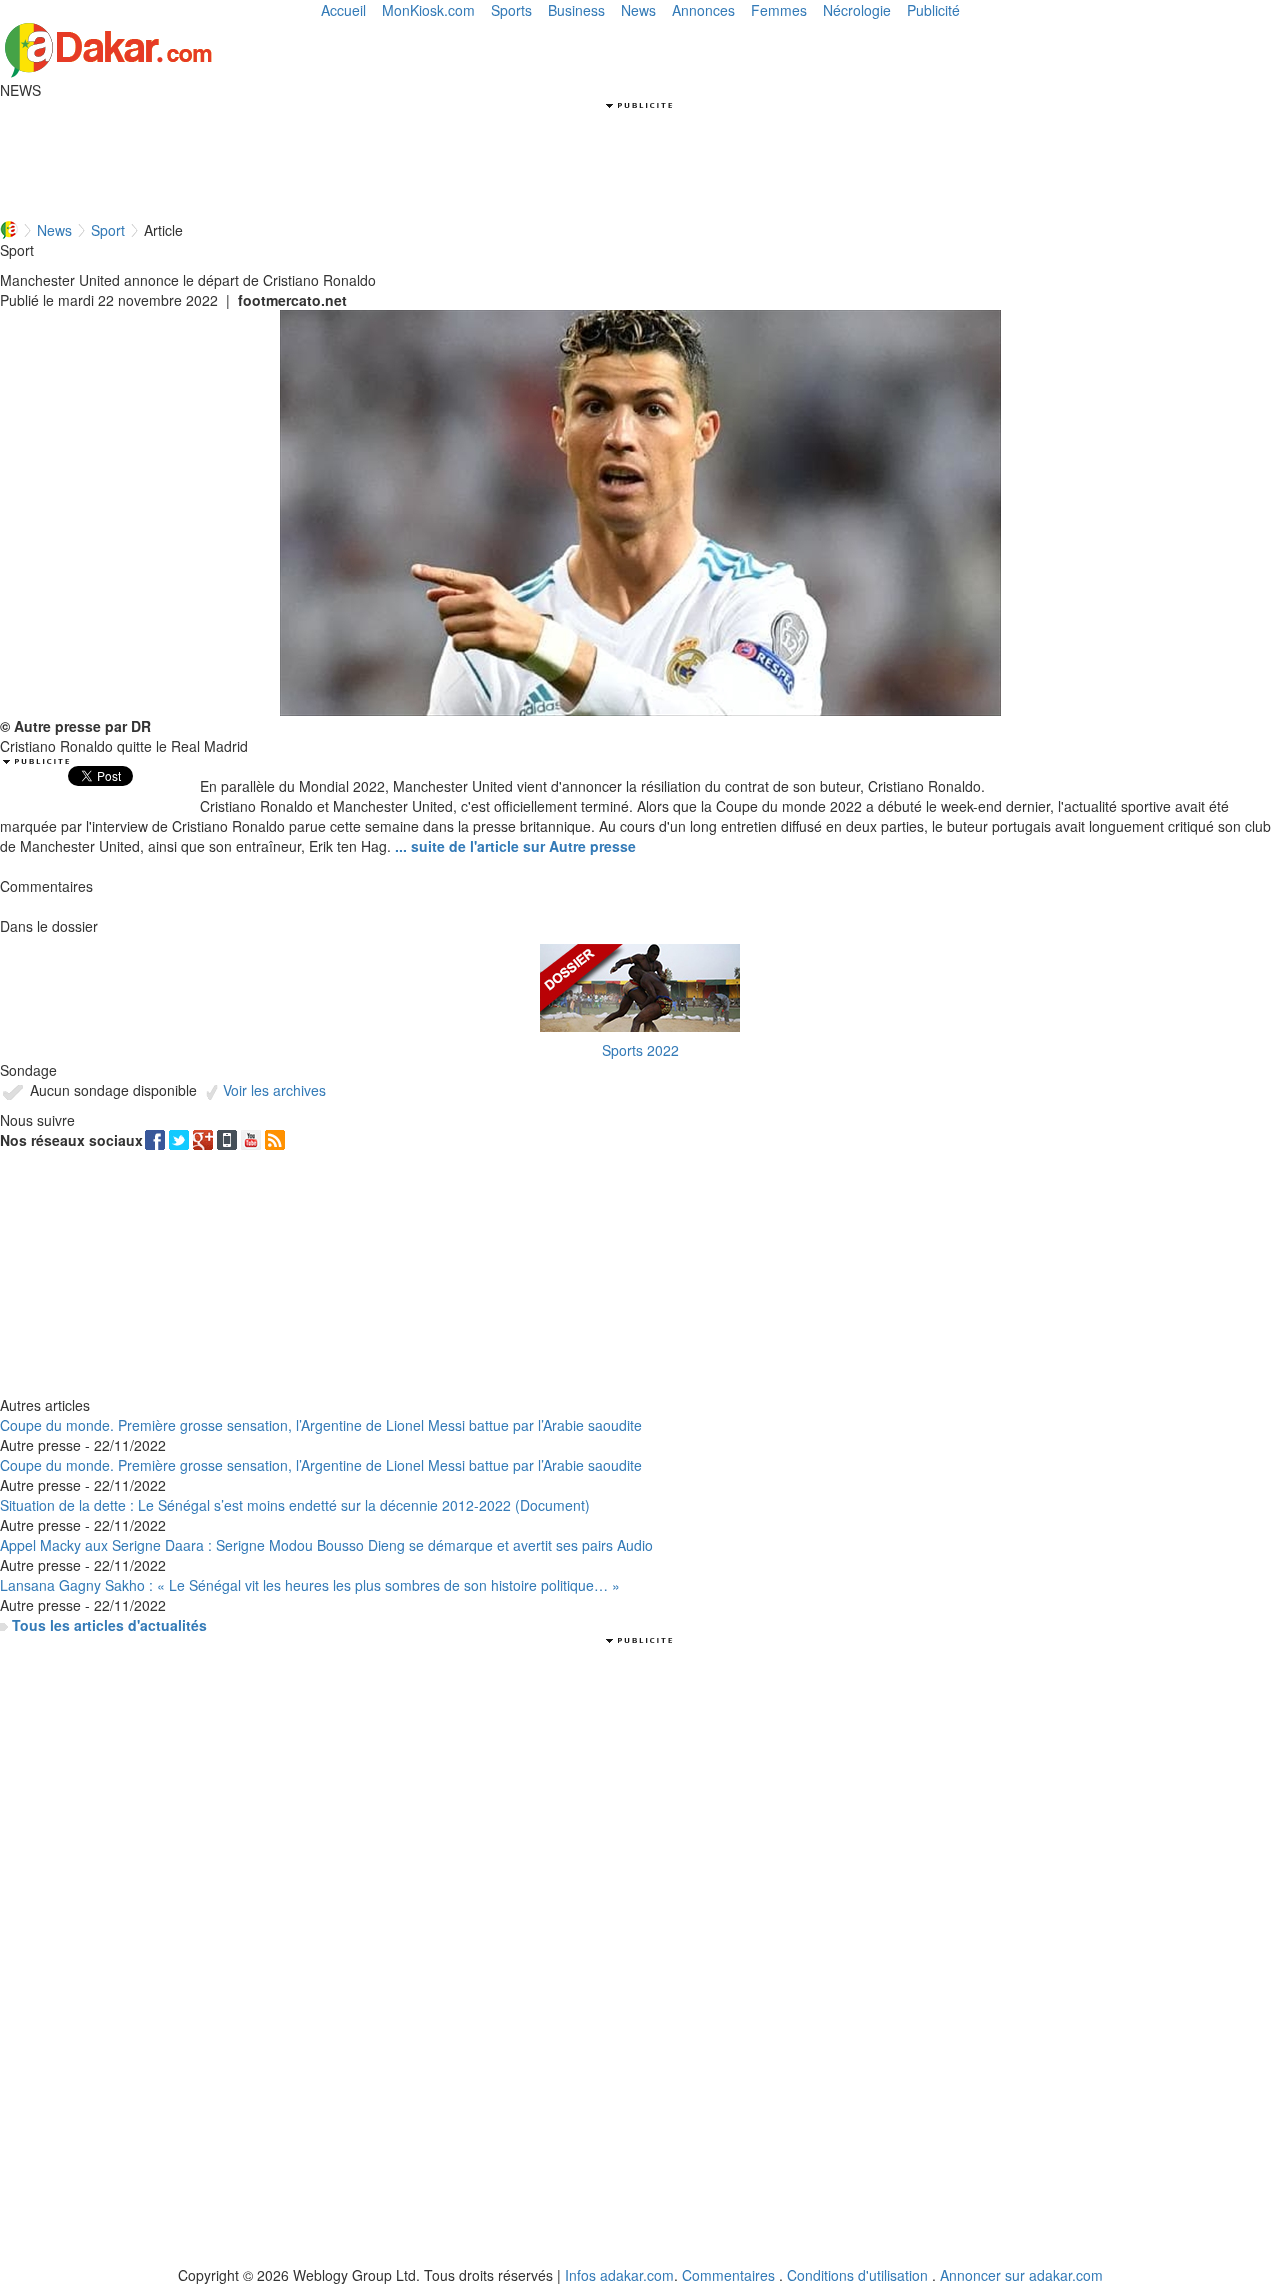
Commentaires (728, 2275)
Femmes (779, 10)
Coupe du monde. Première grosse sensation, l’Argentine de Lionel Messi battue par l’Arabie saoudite (321, 1425)
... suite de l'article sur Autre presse (515, 846)
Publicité (933, 10)
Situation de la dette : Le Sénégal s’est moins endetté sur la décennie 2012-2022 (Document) (295, 1505)
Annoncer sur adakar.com (1021, 2275)
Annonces (703, 10)
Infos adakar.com (619, 2275)
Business (576, 10)
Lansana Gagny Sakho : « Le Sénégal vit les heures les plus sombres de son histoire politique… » (310, 1585)
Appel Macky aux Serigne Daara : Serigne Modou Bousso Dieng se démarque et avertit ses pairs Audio (326, 1545)
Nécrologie (857, 10)
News (638, 10)
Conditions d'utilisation (857, 2275)
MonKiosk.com (428, 10)
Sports (511, 10)
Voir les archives (272, 1090)
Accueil (343, 10)
